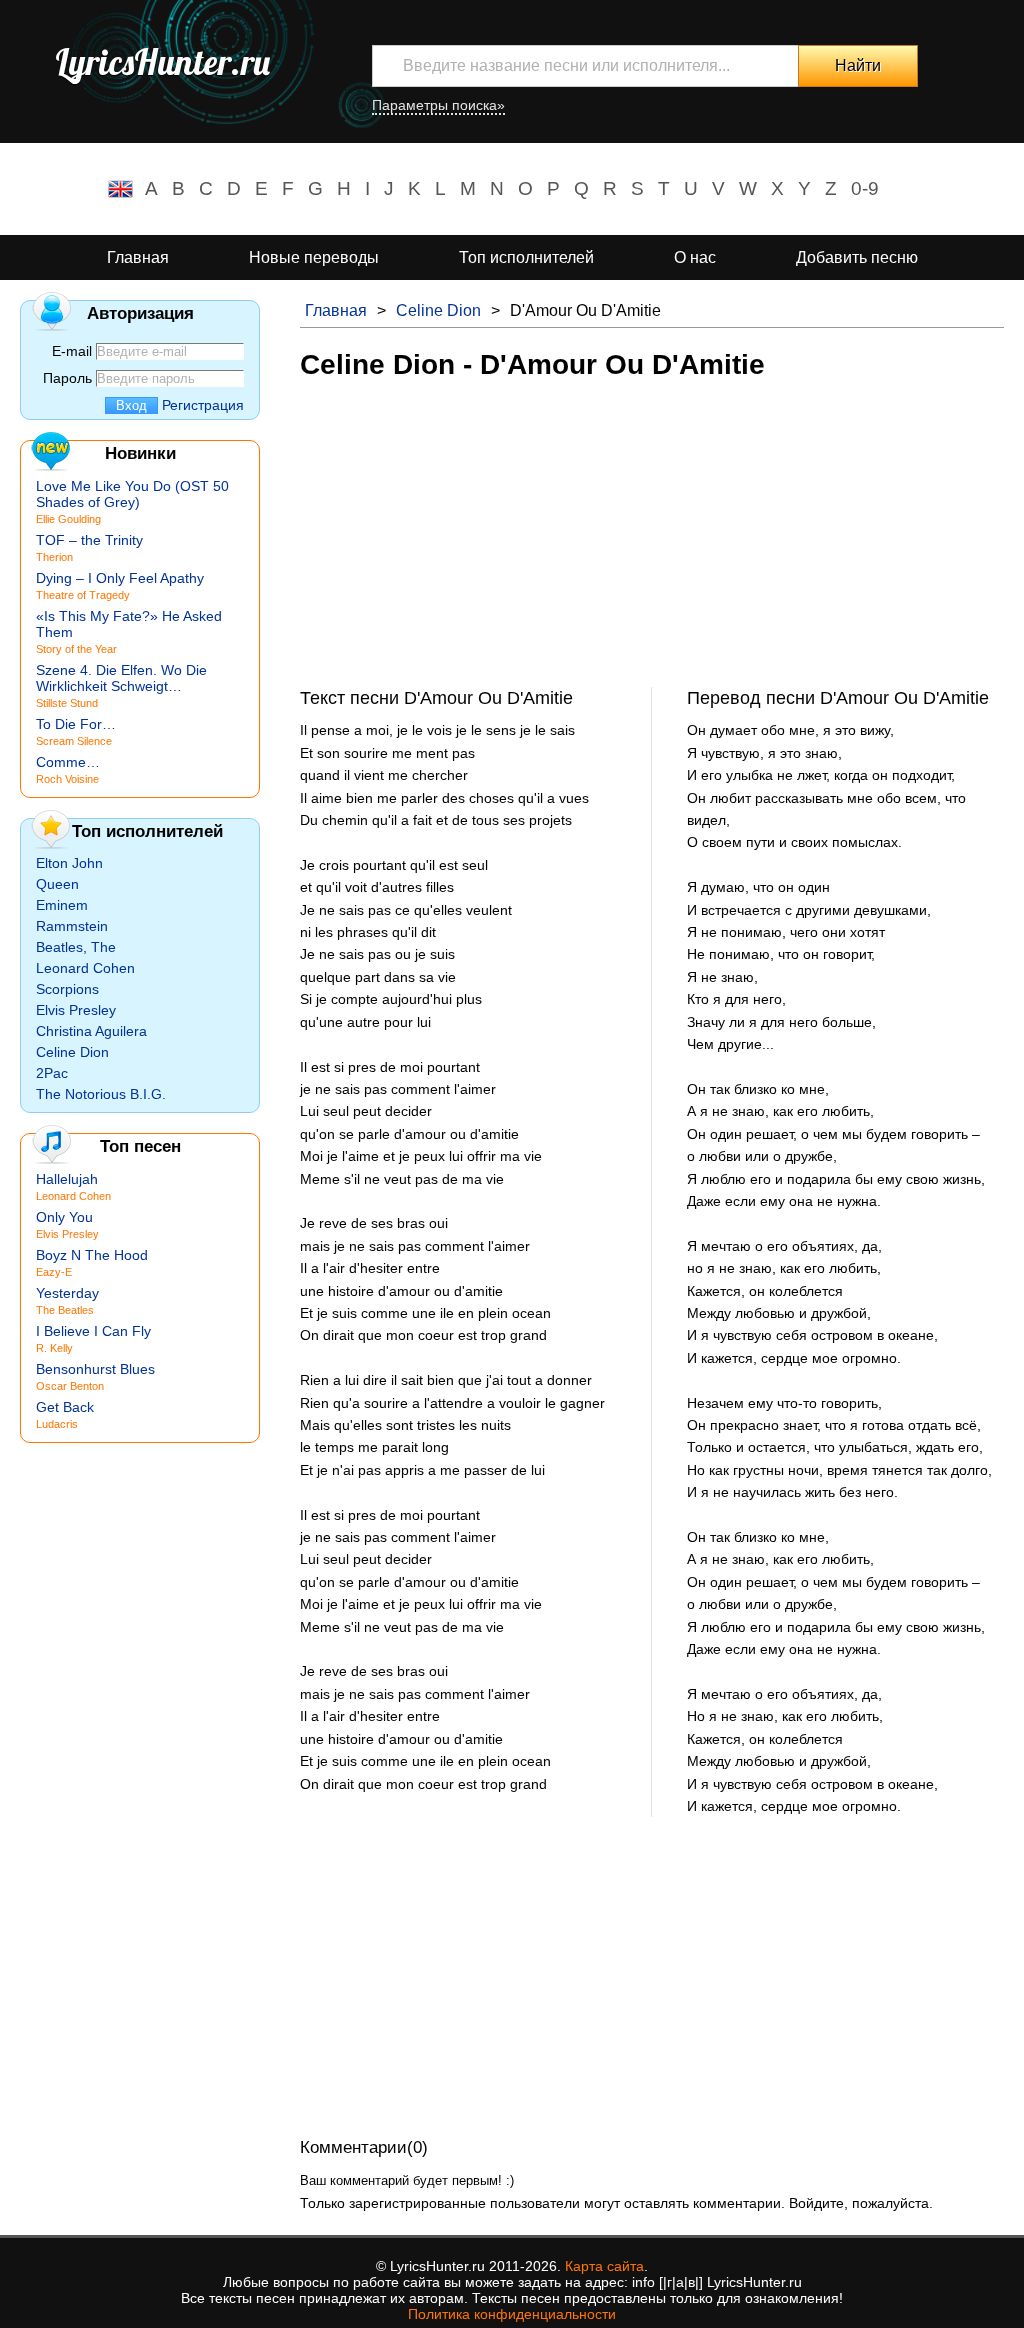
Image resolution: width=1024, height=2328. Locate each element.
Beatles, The (76, 947)
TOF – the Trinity (89, 540)
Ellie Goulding (68, 519)
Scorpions (67, 989)
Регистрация (203, 405)
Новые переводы (314, 257)
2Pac (52, 1073)
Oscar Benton (70, 1386)
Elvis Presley (76, 1010)
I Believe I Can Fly (93, 1331)
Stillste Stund (67, 703)
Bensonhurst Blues (95, 1369)
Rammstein (72, 926)
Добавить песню (857, 257)
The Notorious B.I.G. (101, 1094)
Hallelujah (67, 1179)
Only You (64, 1217)
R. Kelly (54, 1348)
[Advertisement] (652, 547)
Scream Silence (74, 741)
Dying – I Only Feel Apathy (120, 578)
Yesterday (67, 1293)
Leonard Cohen (85, 968)
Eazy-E (54, 1272)
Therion (54, 557)
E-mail (72, 351)
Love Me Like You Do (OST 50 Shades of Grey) (132, 494)
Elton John (69, 863)
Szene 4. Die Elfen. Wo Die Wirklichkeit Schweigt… (121, 678)
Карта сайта (604, 2266)
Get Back (65, 1407)
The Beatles (65, 1310)
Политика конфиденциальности (512, 2314)
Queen (57, 884)
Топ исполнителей (526, 257)
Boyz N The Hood (92, 1255)
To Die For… (76, 724)
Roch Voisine (67, 779)
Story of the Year (76, 649)
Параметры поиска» (438, 105)
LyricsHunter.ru (162, 62)
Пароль (67, 378)
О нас (695, 257)
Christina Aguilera (91, 1031)
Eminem (62, 905)
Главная (138, 257)
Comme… (68, 762)
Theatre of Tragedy (83, 595)
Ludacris (57, 1424)
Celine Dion (438, 310)
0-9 (865, 188)
